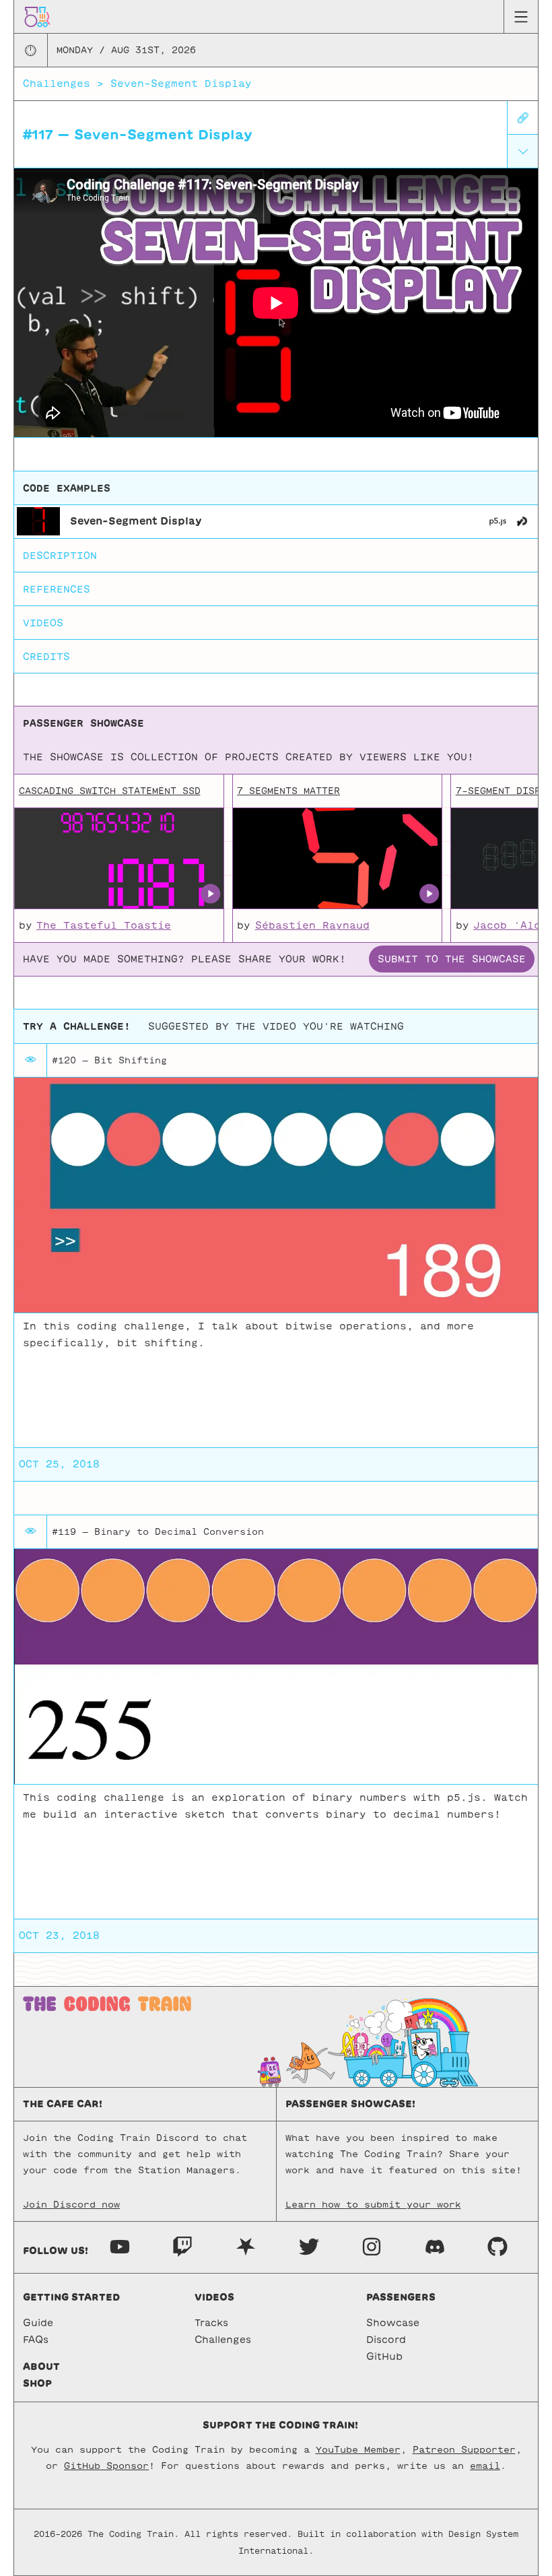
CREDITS (46, 657)
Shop (37, 2383)
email (485, 2466)
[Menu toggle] (521, 17)
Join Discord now (71, 2205)
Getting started (71, 2297)
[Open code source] (38, 521)
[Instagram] (372, 2246)
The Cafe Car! (63, 2104)
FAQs (36, 2340)
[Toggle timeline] (523, 151)
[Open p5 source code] (498, 521)
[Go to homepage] (37, 16)
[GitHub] (497, 2246)
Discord (386, 2340)
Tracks (211, 2323)
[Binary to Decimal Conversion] (276, 1666)
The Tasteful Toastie (104, 925)
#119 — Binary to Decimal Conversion (158, 1532)
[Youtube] (120, 2246)
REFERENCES (57, 589)
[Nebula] (246, 2246)
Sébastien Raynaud (312, 925)
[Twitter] (309, 2246)
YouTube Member (358, 2450)
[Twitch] (182, 2246)
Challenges (57, 84)
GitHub (384, 2356)
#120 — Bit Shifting (109, 1060)
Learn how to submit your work (373, 2205)
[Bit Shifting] (276, 1195)
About (41, 2367)
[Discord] (435, 2246)
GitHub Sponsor (106, 2466)
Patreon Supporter (464, 2450)
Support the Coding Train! (280, 2425)
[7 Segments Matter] (337, 859)
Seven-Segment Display (181, 84)
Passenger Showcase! (350, 2104)
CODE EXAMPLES (67, 488)
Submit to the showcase (452, 959)
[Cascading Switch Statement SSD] (118, 859)
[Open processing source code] (522, 521)
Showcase (393, 2323)
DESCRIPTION (60, 556)
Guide (38, 2323)
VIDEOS (43, 623)
